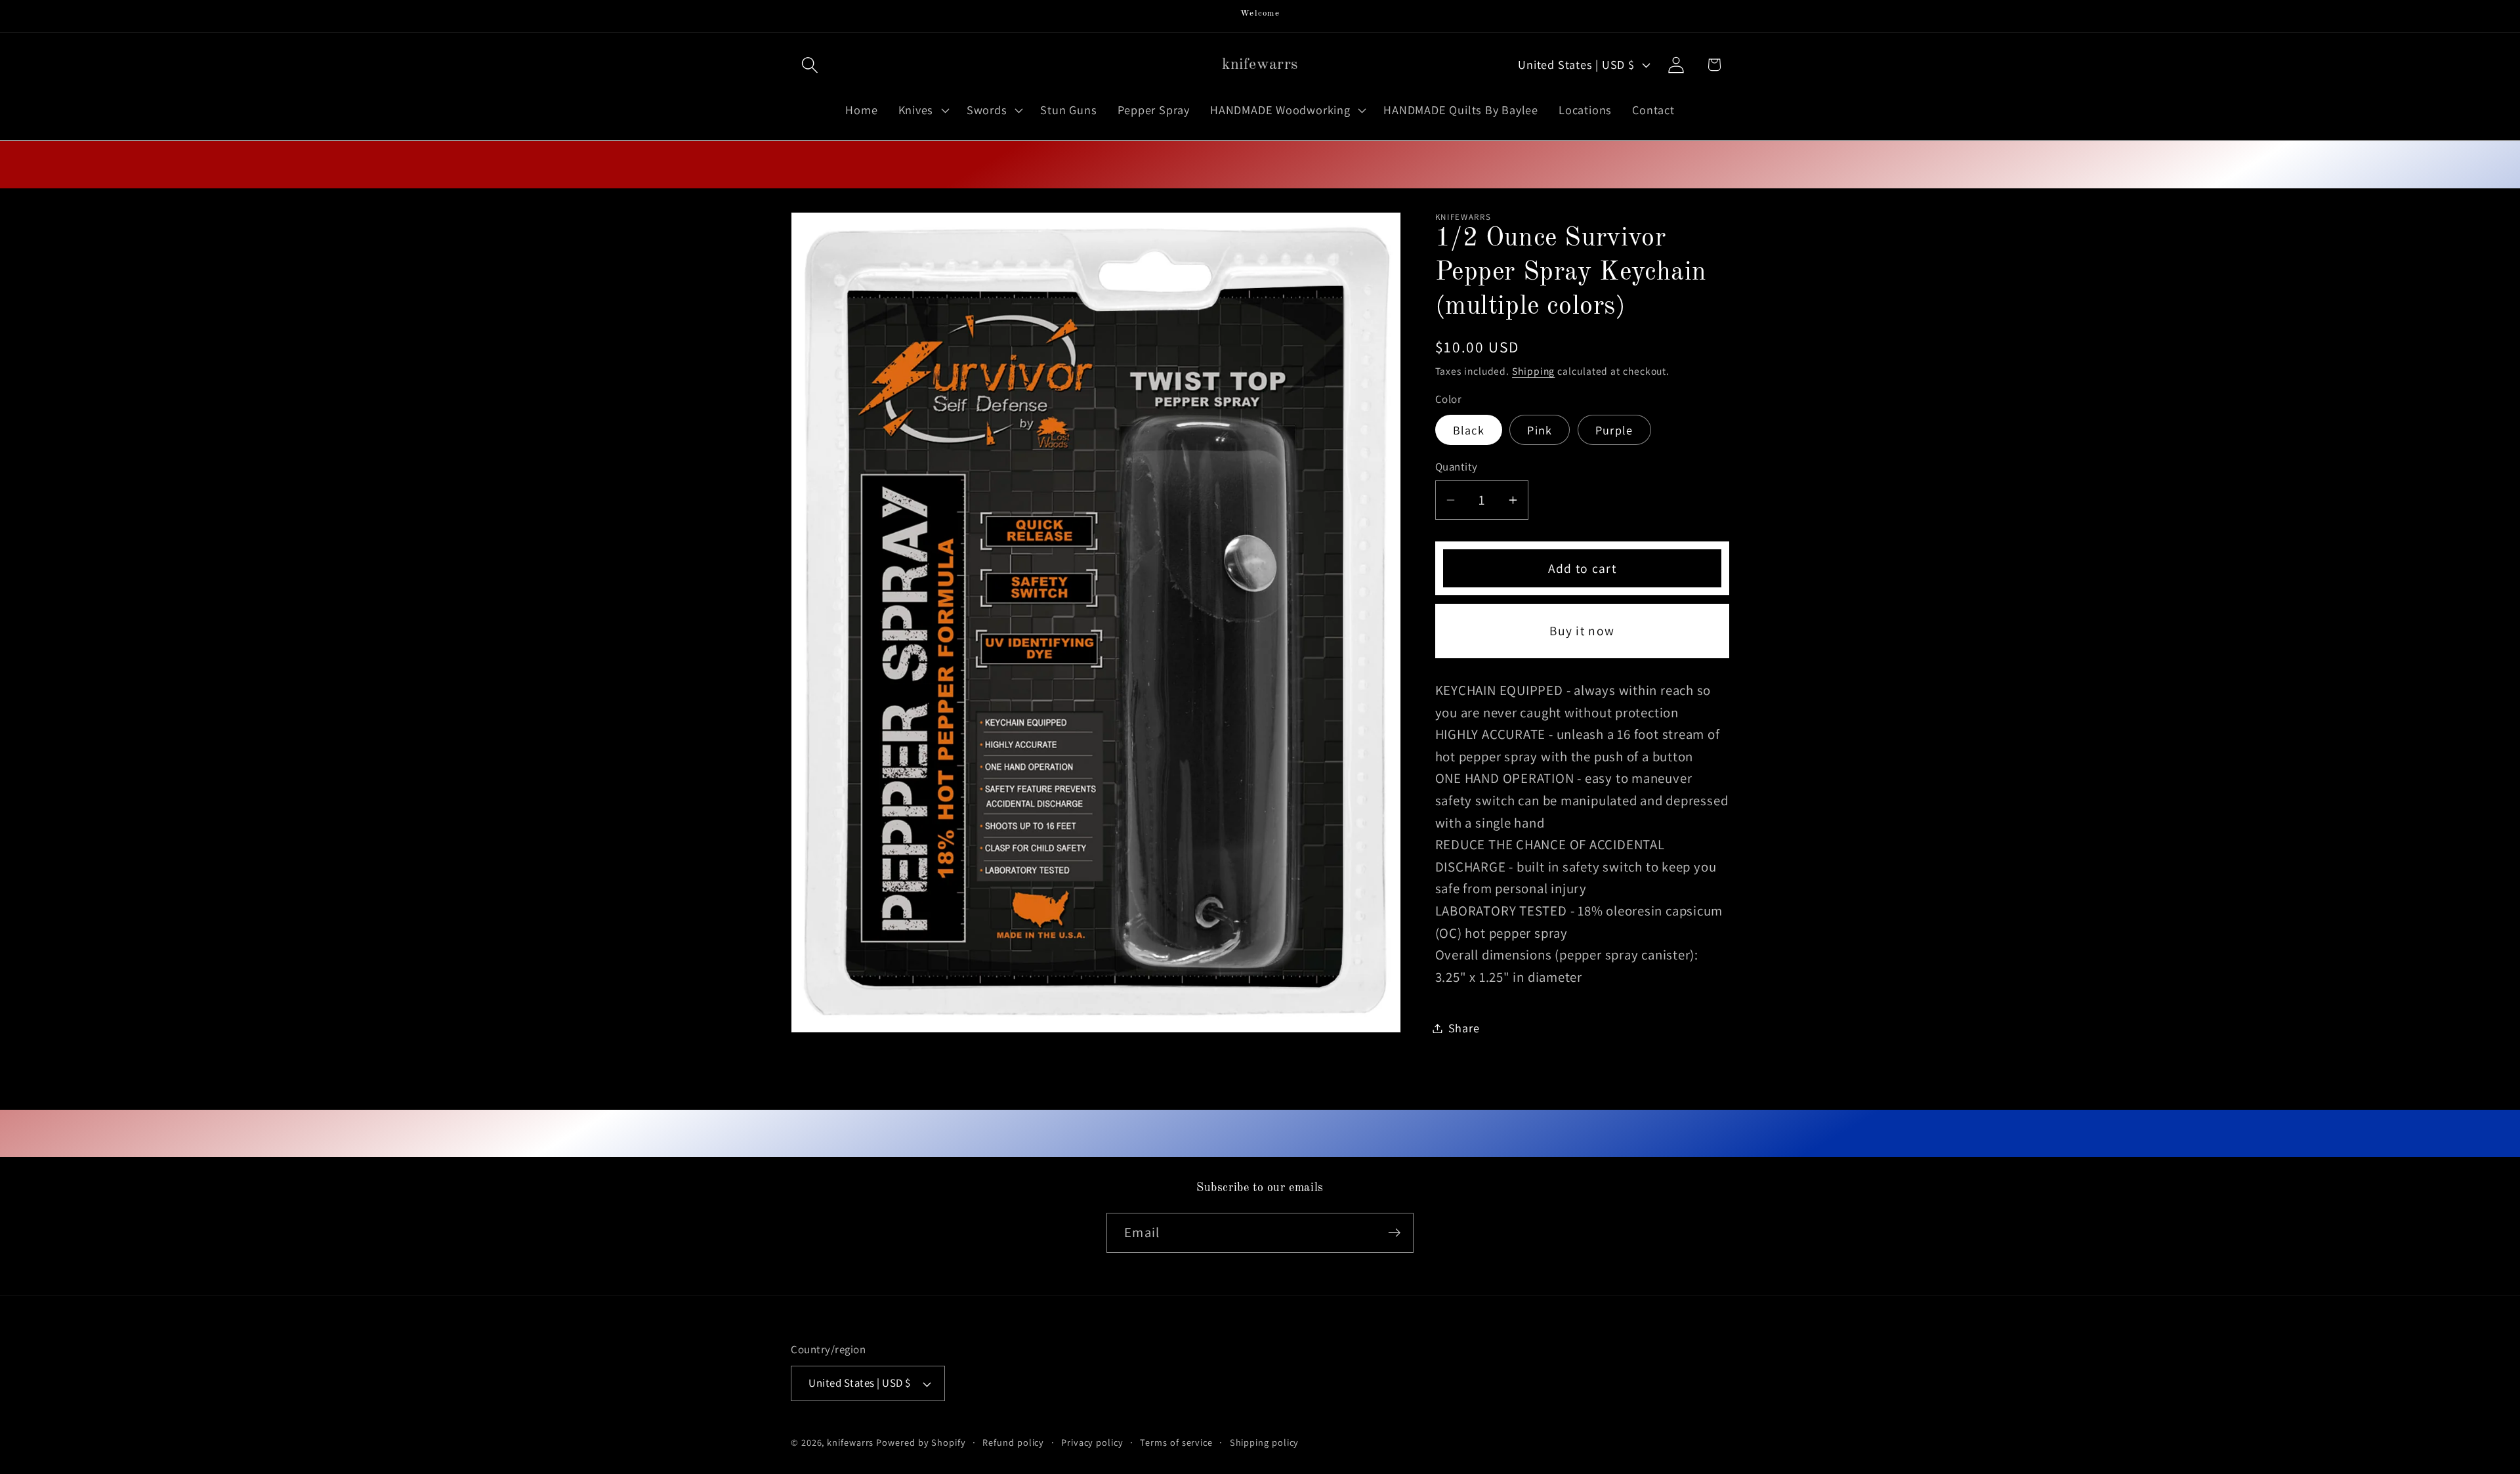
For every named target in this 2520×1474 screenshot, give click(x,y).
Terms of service (1176, 1442)
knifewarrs (850, 1442)
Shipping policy (1265, 1442)
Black (1469, 430)
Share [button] (1464, 1028)
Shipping (1533, 371)
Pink (1540, 430)
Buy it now (1582, 631)
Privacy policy (1092, 1442)
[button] (809, 65)
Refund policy (1013, 1442)
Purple (1614, 430)
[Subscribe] (1394, 1233)
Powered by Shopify (921, 1442)
